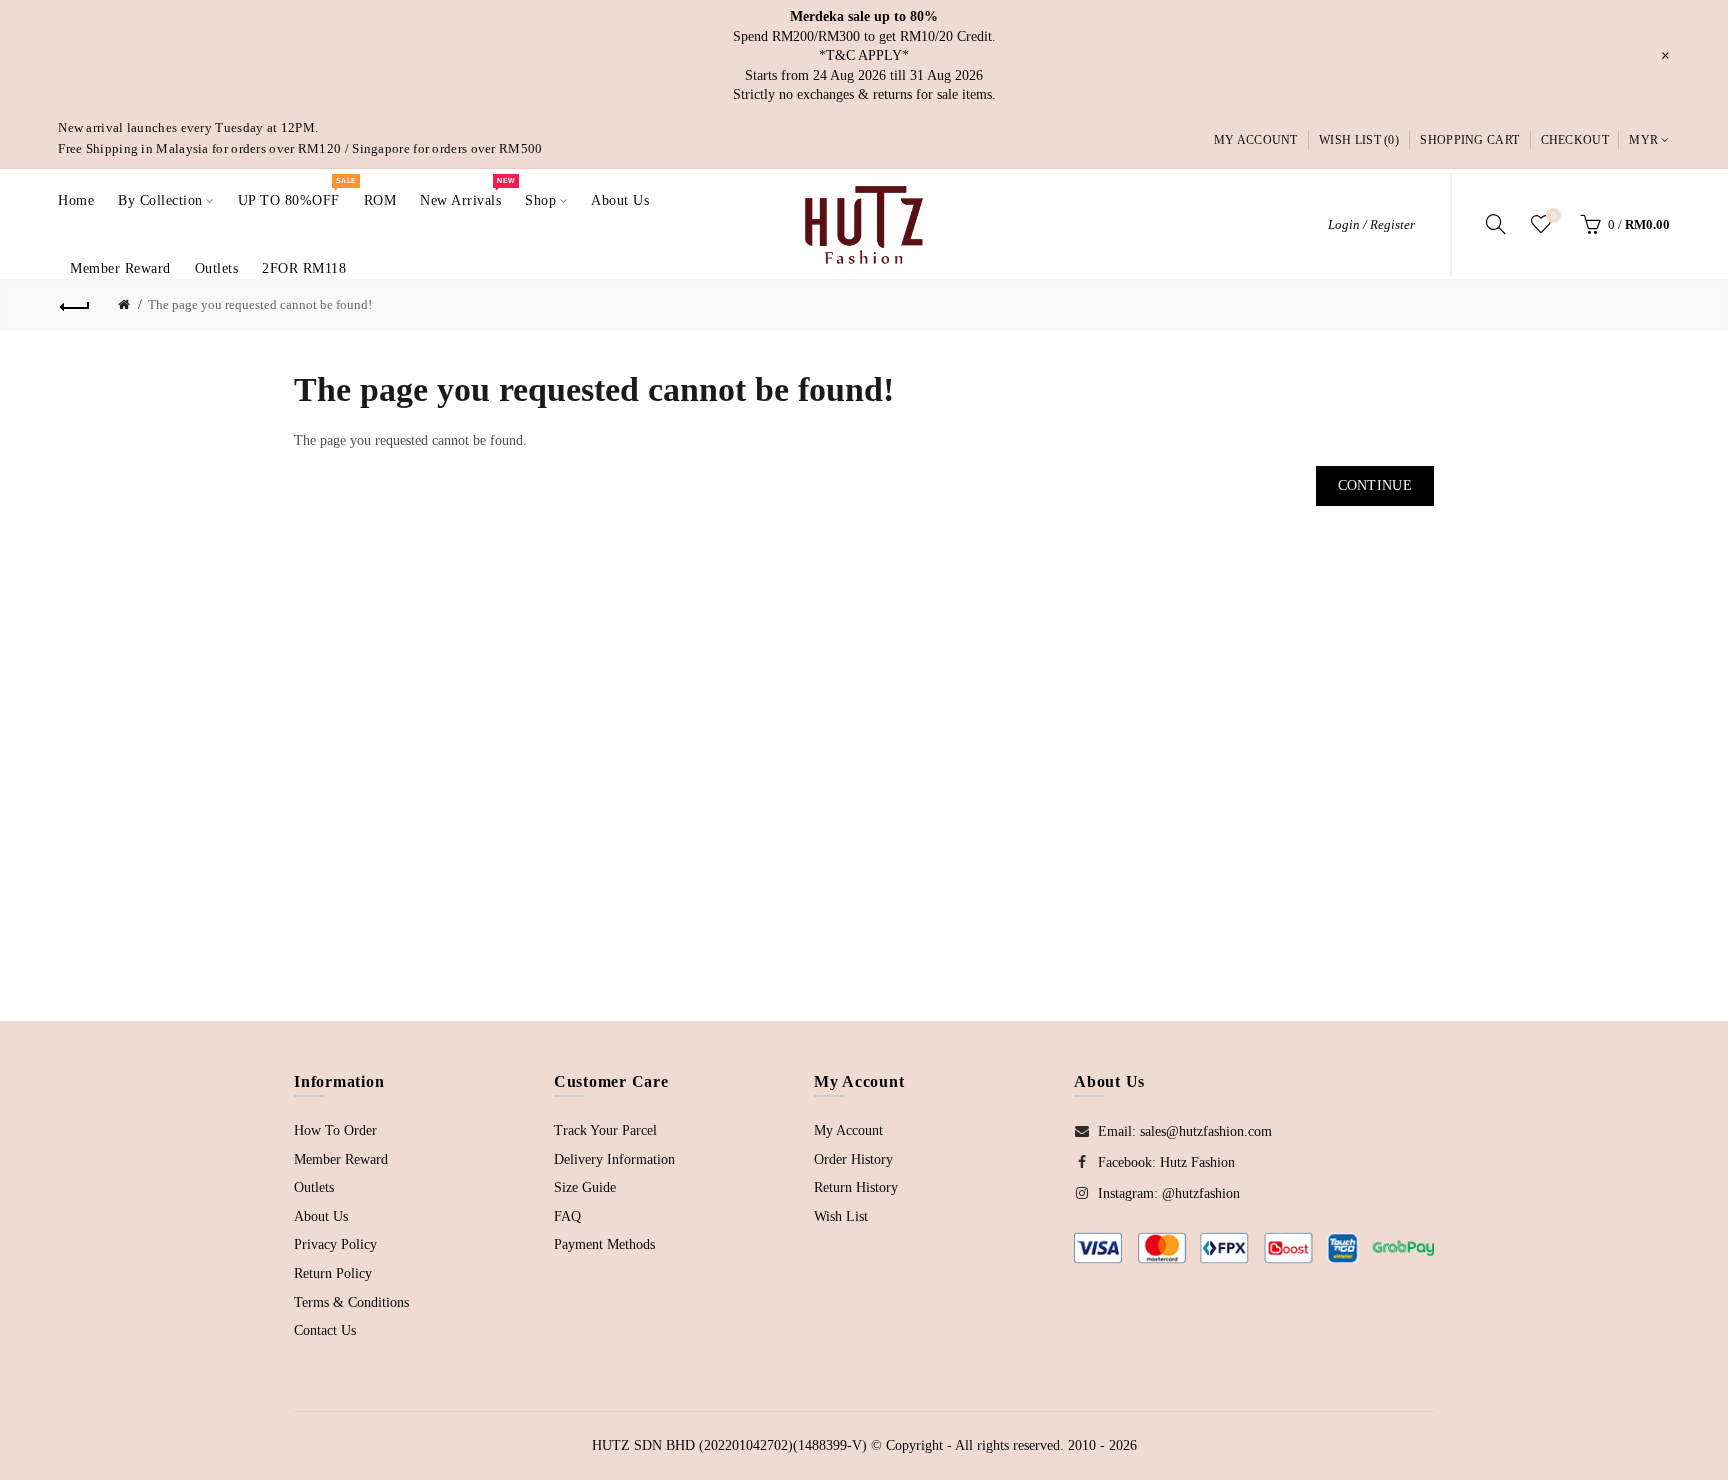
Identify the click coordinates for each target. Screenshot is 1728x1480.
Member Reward (341, 1159)
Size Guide (585, 1187)
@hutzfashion (1201, 1193)
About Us (321, 1216)
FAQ (567, 1216)
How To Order (335, 1130)
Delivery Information (614, 1159)
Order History (853, 1159)
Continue (1375, 485)
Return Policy (333, 1273)
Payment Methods (604, 1244)
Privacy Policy (335, 1244)
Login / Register (1371, 224)
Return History (856, 1187)
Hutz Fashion (1197, 1162)
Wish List (841, 1216)
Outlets (314, 1187)
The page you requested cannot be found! (260, 304)
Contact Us (325, 1330)
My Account (1256, 140)
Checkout (1575, 140)
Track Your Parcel (605, 1130)
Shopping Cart (1469, 140)
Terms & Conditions (351, 1302)
